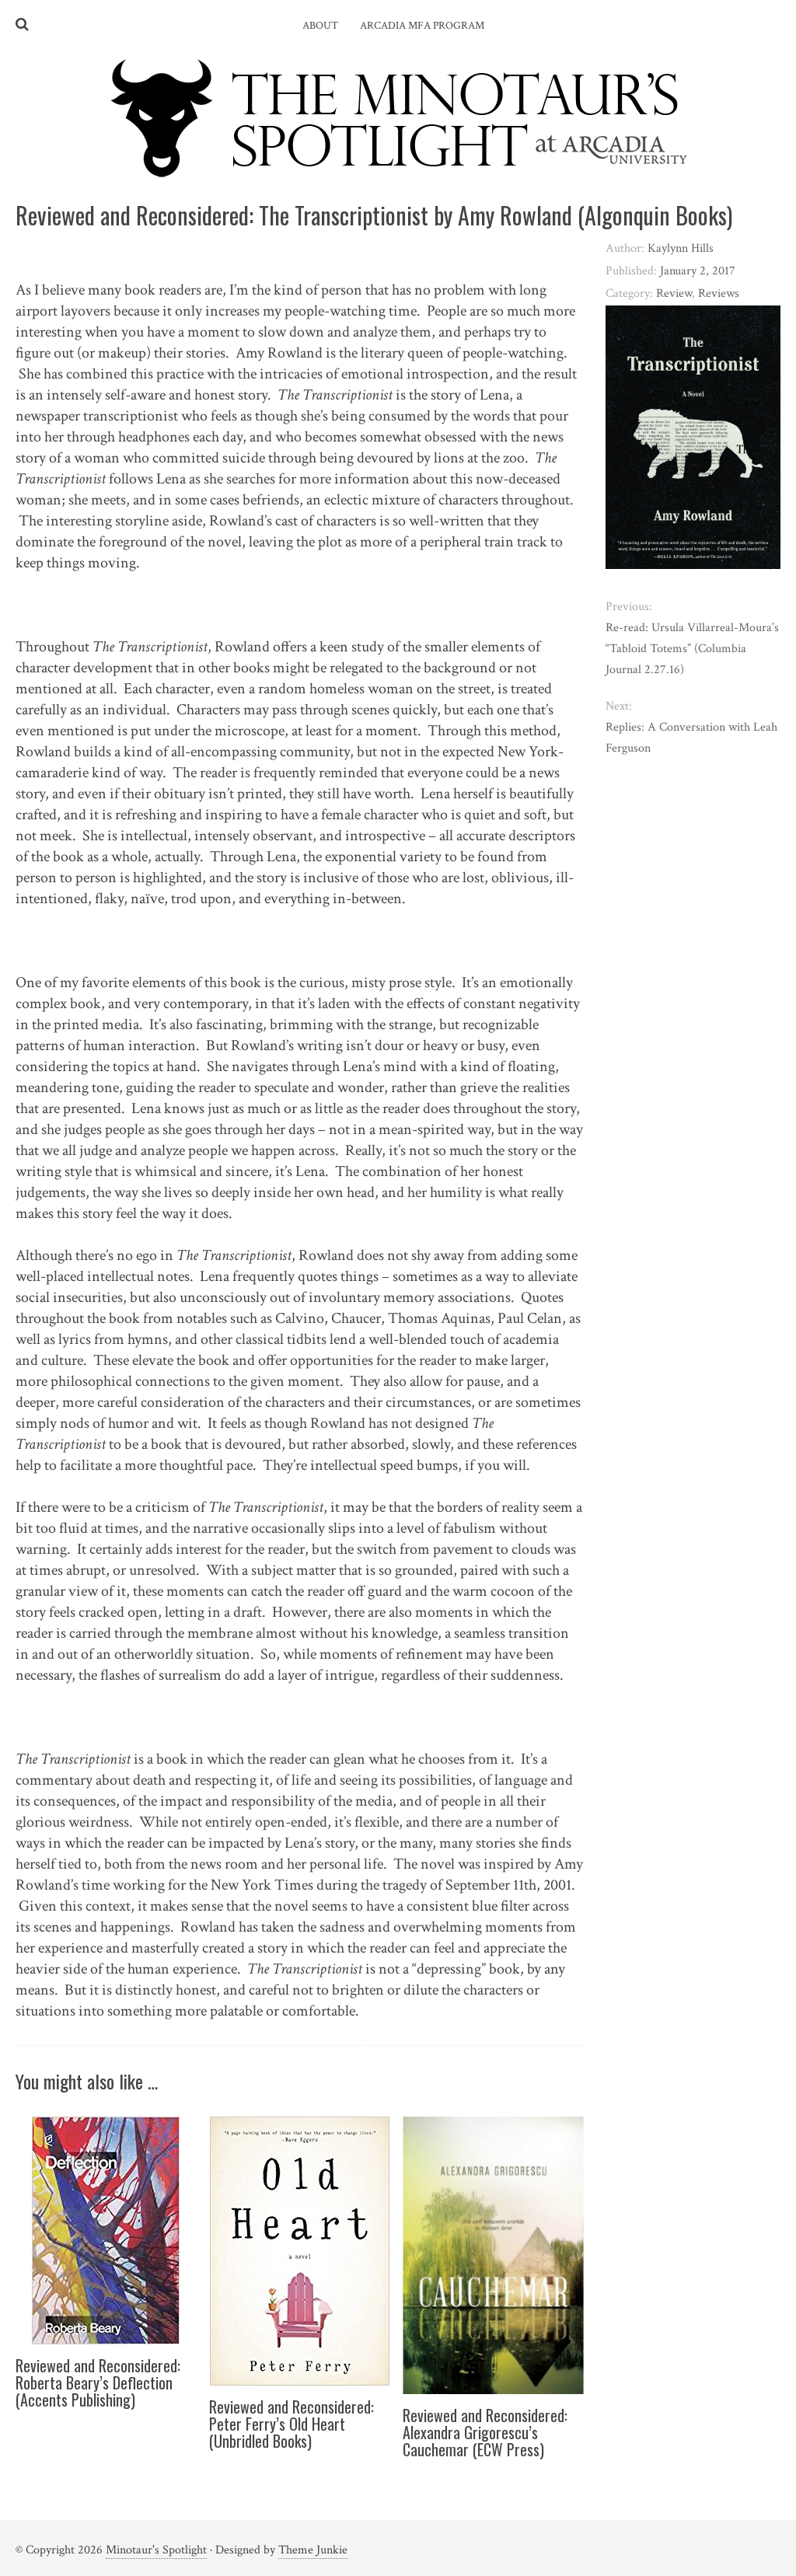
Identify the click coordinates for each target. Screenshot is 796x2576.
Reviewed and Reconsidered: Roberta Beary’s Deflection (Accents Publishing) (98, 2382)
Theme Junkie (313, 2550)
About (320, 26)
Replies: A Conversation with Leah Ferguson (691, 738)
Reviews (719, 293)
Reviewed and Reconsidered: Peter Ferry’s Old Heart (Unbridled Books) (292, 2424)
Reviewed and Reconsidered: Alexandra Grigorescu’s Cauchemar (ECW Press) (485, 2432)
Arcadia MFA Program (422, 26)
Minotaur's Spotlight (156, 2550)
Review (674, 293)
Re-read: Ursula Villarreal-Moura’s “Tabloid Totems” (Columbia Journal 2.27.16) (692, 649)
